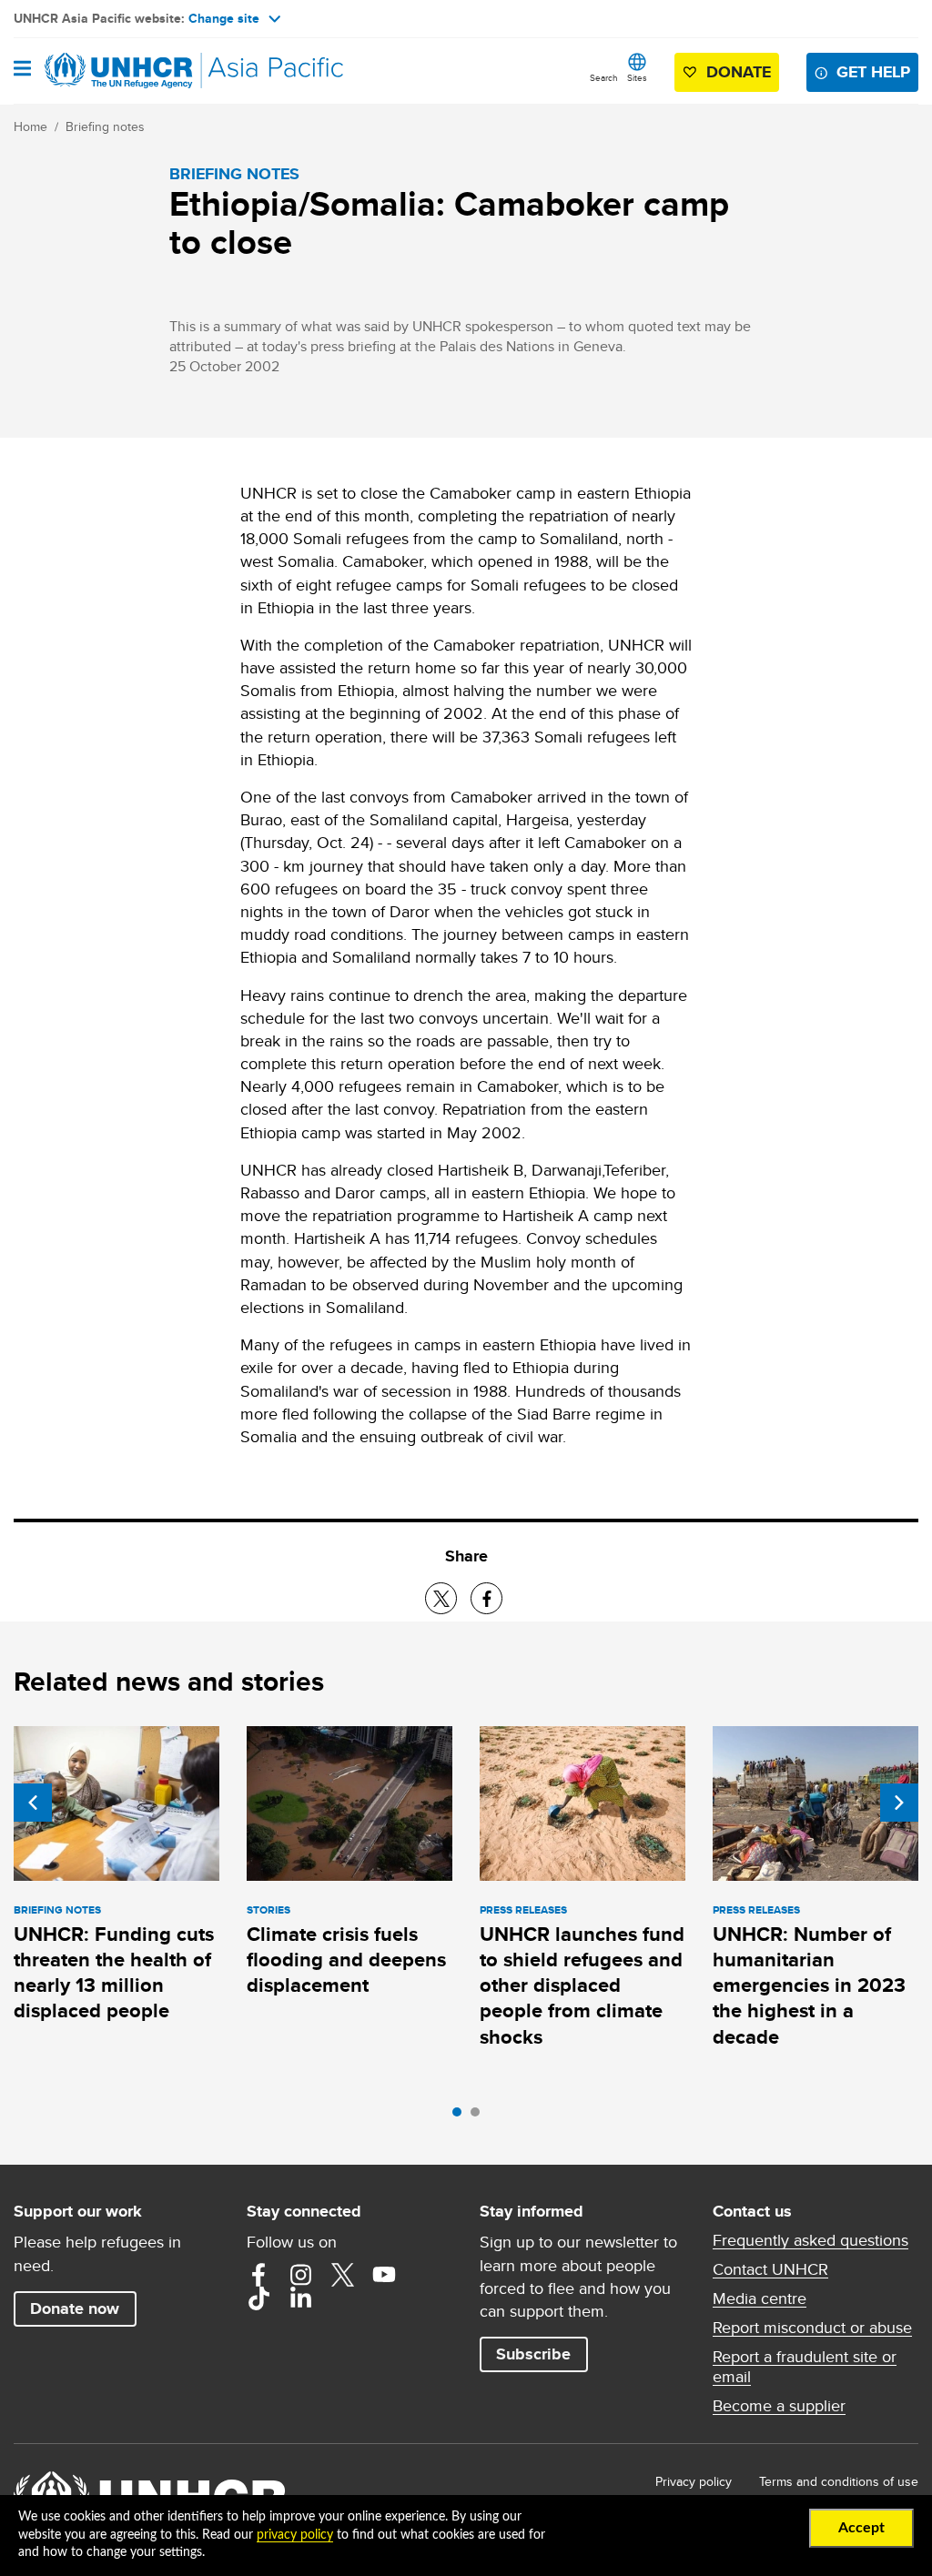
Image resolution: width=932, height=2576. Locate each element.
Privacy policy (694, 2481)
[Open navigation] (22, 70)
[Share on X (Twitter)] (441, 1598)
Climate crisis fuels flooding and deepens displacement (346, 1960)
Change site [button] (224, 18)
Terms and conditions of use (839, 2481)
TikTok (258, 2298)
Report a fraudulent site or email (805, 2367)
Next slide (899, 1803)
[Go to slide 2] (480, 2116)
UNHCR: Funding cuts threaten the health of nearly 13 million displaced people (114, 1973)
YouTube (384, 2275)
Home (30, 126)
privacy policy (295, 2535)
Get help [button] (873, 72)
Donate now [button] (75, 2308)
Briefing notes (105, 126)
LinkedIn (300, 2298)
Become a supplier (779, 2406)
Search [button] (604, 77)
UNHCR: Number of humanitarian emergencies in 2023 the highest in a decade (809, 1985)
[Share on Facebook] (486, 1598)
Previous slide (33, 1803)
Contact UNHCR (770, 2269)
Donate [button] (739, 72)
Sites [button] (637, 77)
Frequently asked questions (810, 2240)
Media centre (760, 2298)
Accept (861, 2528)
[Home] (106, 71)
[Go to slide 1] (461, 2116)
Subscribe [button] (533, 2354)
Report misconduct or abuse (812, 2328)
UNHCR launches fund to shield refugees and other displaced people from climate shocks (582, 1985)
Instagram (300, 2275)
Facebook (258, 2275)
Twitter (342, 2275)
